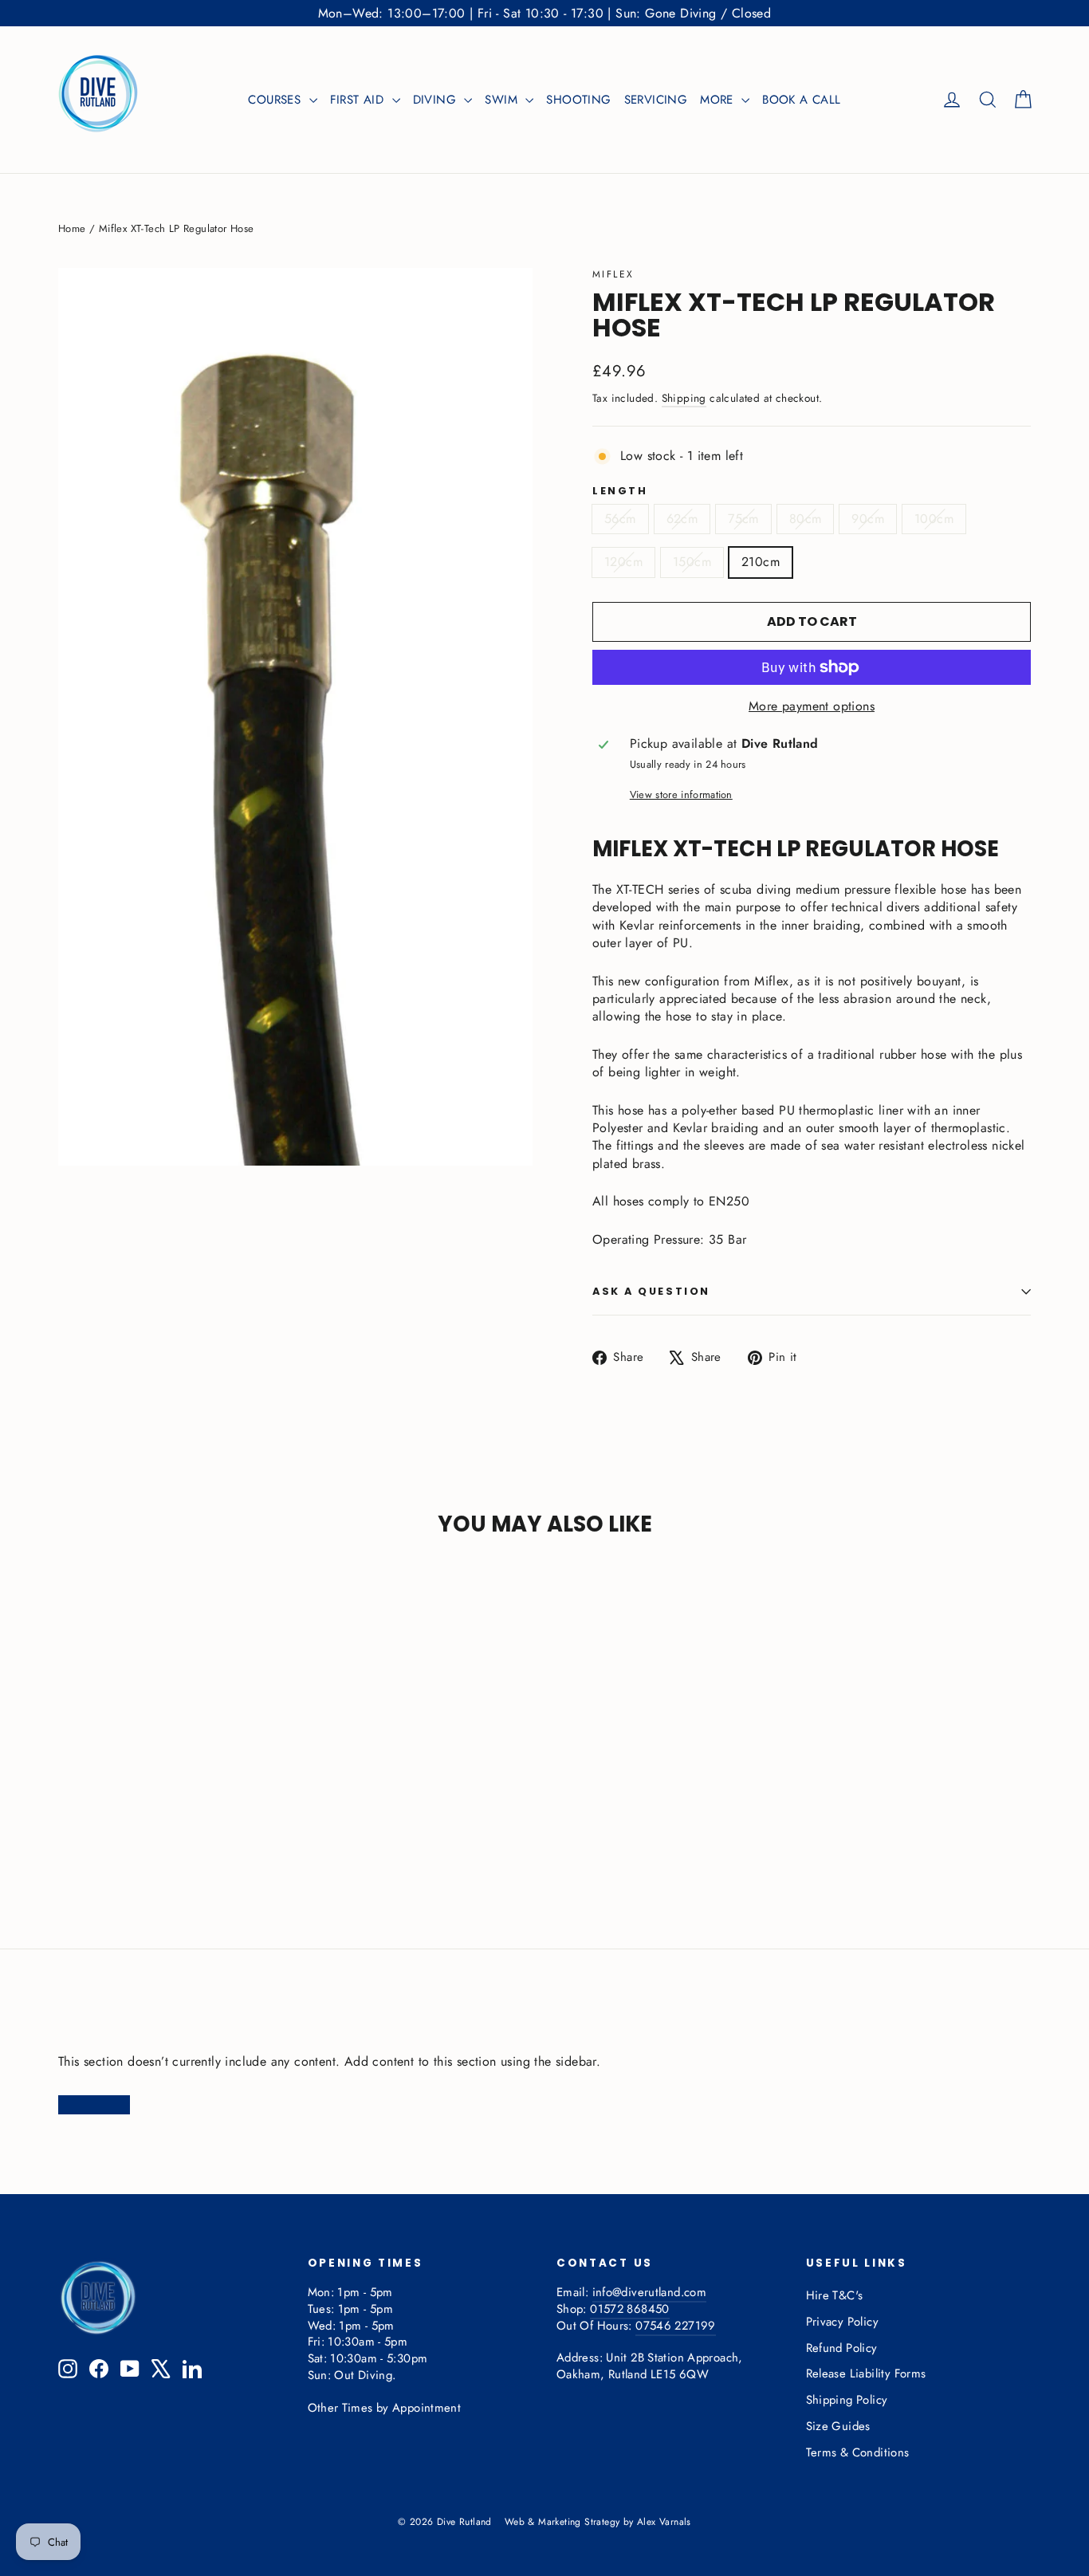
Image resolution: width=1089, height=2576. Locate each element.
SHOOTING (578, 100)
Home (72, 228)
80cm (806, 519)
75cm (743, 519)
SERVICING (656, 100)
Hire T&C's (835, 2295)
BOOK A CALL (801, 100)
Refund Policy (842, 2348)
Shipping (684, 398)
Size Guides (838, 2426)
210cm (761, 562)
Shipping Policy (847, 2400)
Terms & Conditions (858, 2452)
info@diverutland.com (649, 2292)
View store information (681, 795)
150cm (692, 562)
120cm (623, 562)
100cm (934, 519)
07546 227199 (675, 2326)
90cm (868, 519)
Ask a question (651, 1291)
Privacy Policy (843, 2322)
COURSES (276, 100)
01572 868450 (629, 2309)
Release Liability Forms (866, 2373)
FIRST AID (359, 100)
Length (620, 492)
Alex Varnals (664, 2522)
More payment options (812, 706)
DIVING (437, 100)
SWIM (503, 100)
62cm (682, 519)
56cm (620, 519)
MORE (719, 100)
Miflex (613, 274)
